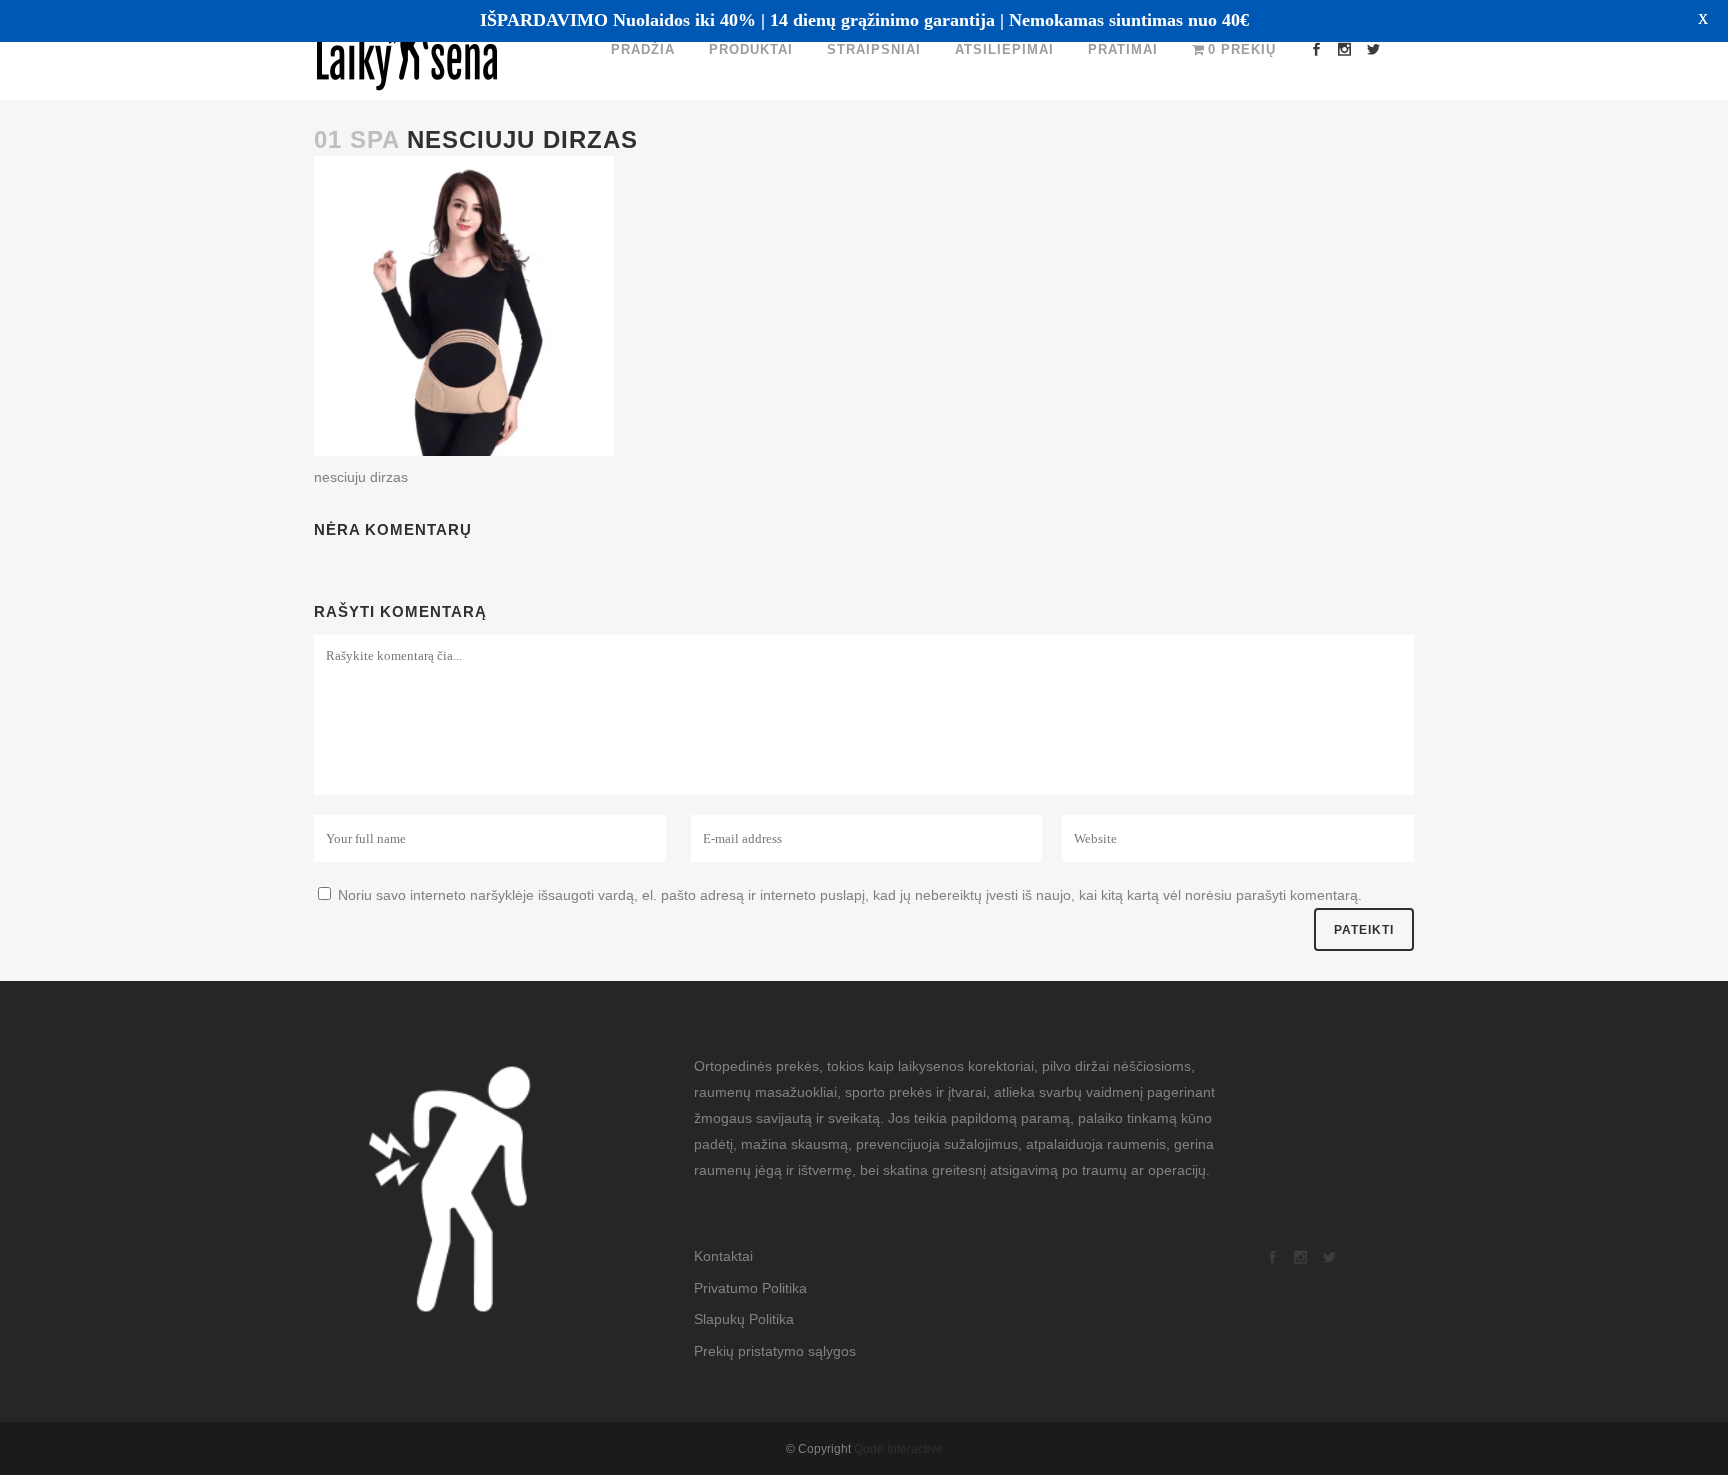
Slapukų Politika (744, 1319)
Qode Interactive (898, 1449)
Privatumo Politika (750, 1288)
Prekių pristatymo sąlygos (775, 1351)
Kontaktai (723, 1256)
